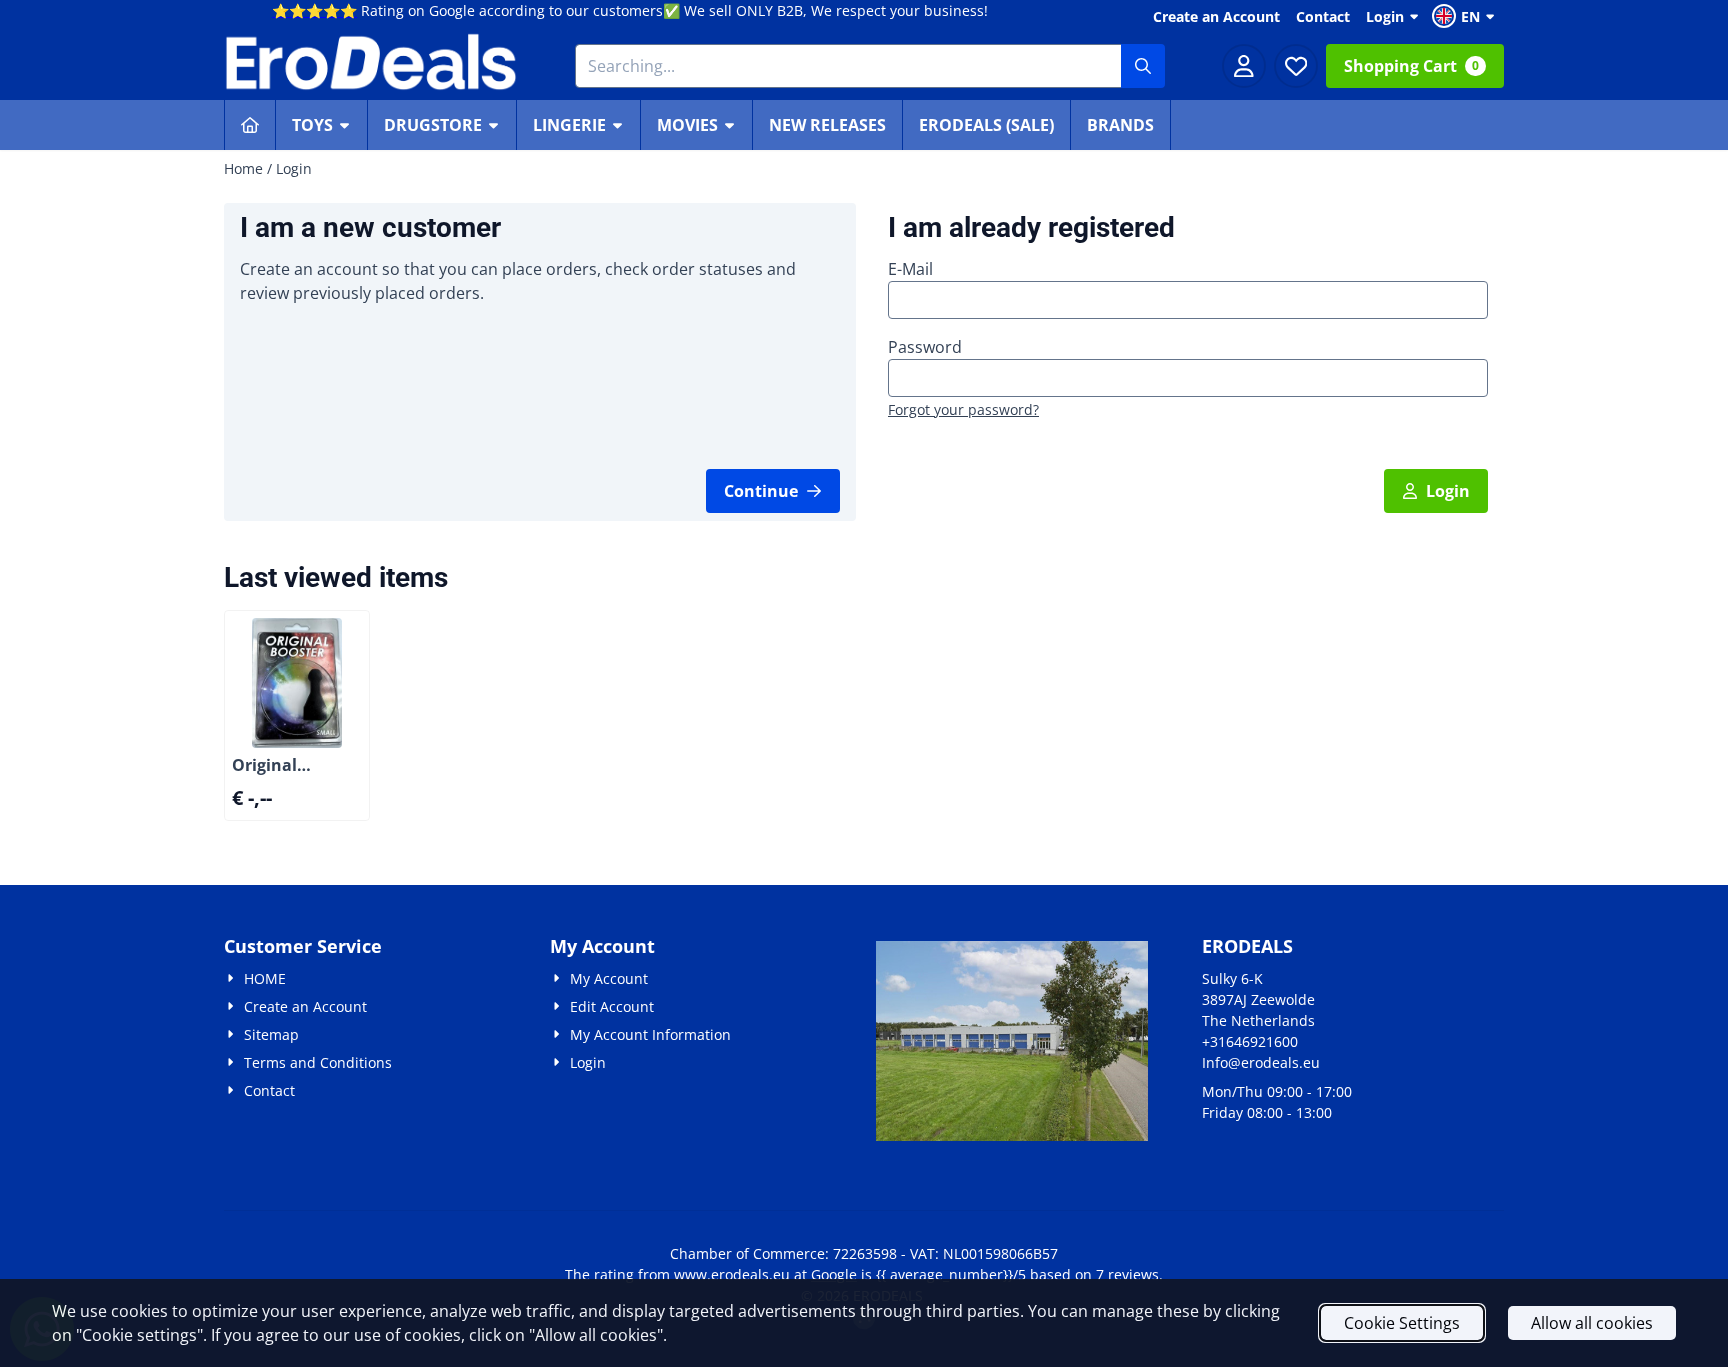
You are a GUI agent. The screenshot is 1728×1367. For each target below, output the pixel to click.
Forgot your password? (963, 409)
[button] (1466, 16)
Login (1385, 16)
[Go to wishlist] (1296, 66)
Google (834, 1274)
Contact (1323, 16)
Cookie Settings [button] (1402, 1323)
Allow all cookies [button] (1592, 1323)
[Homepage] (250, 125)
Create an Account (1216, 16)
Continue (761, 491)
